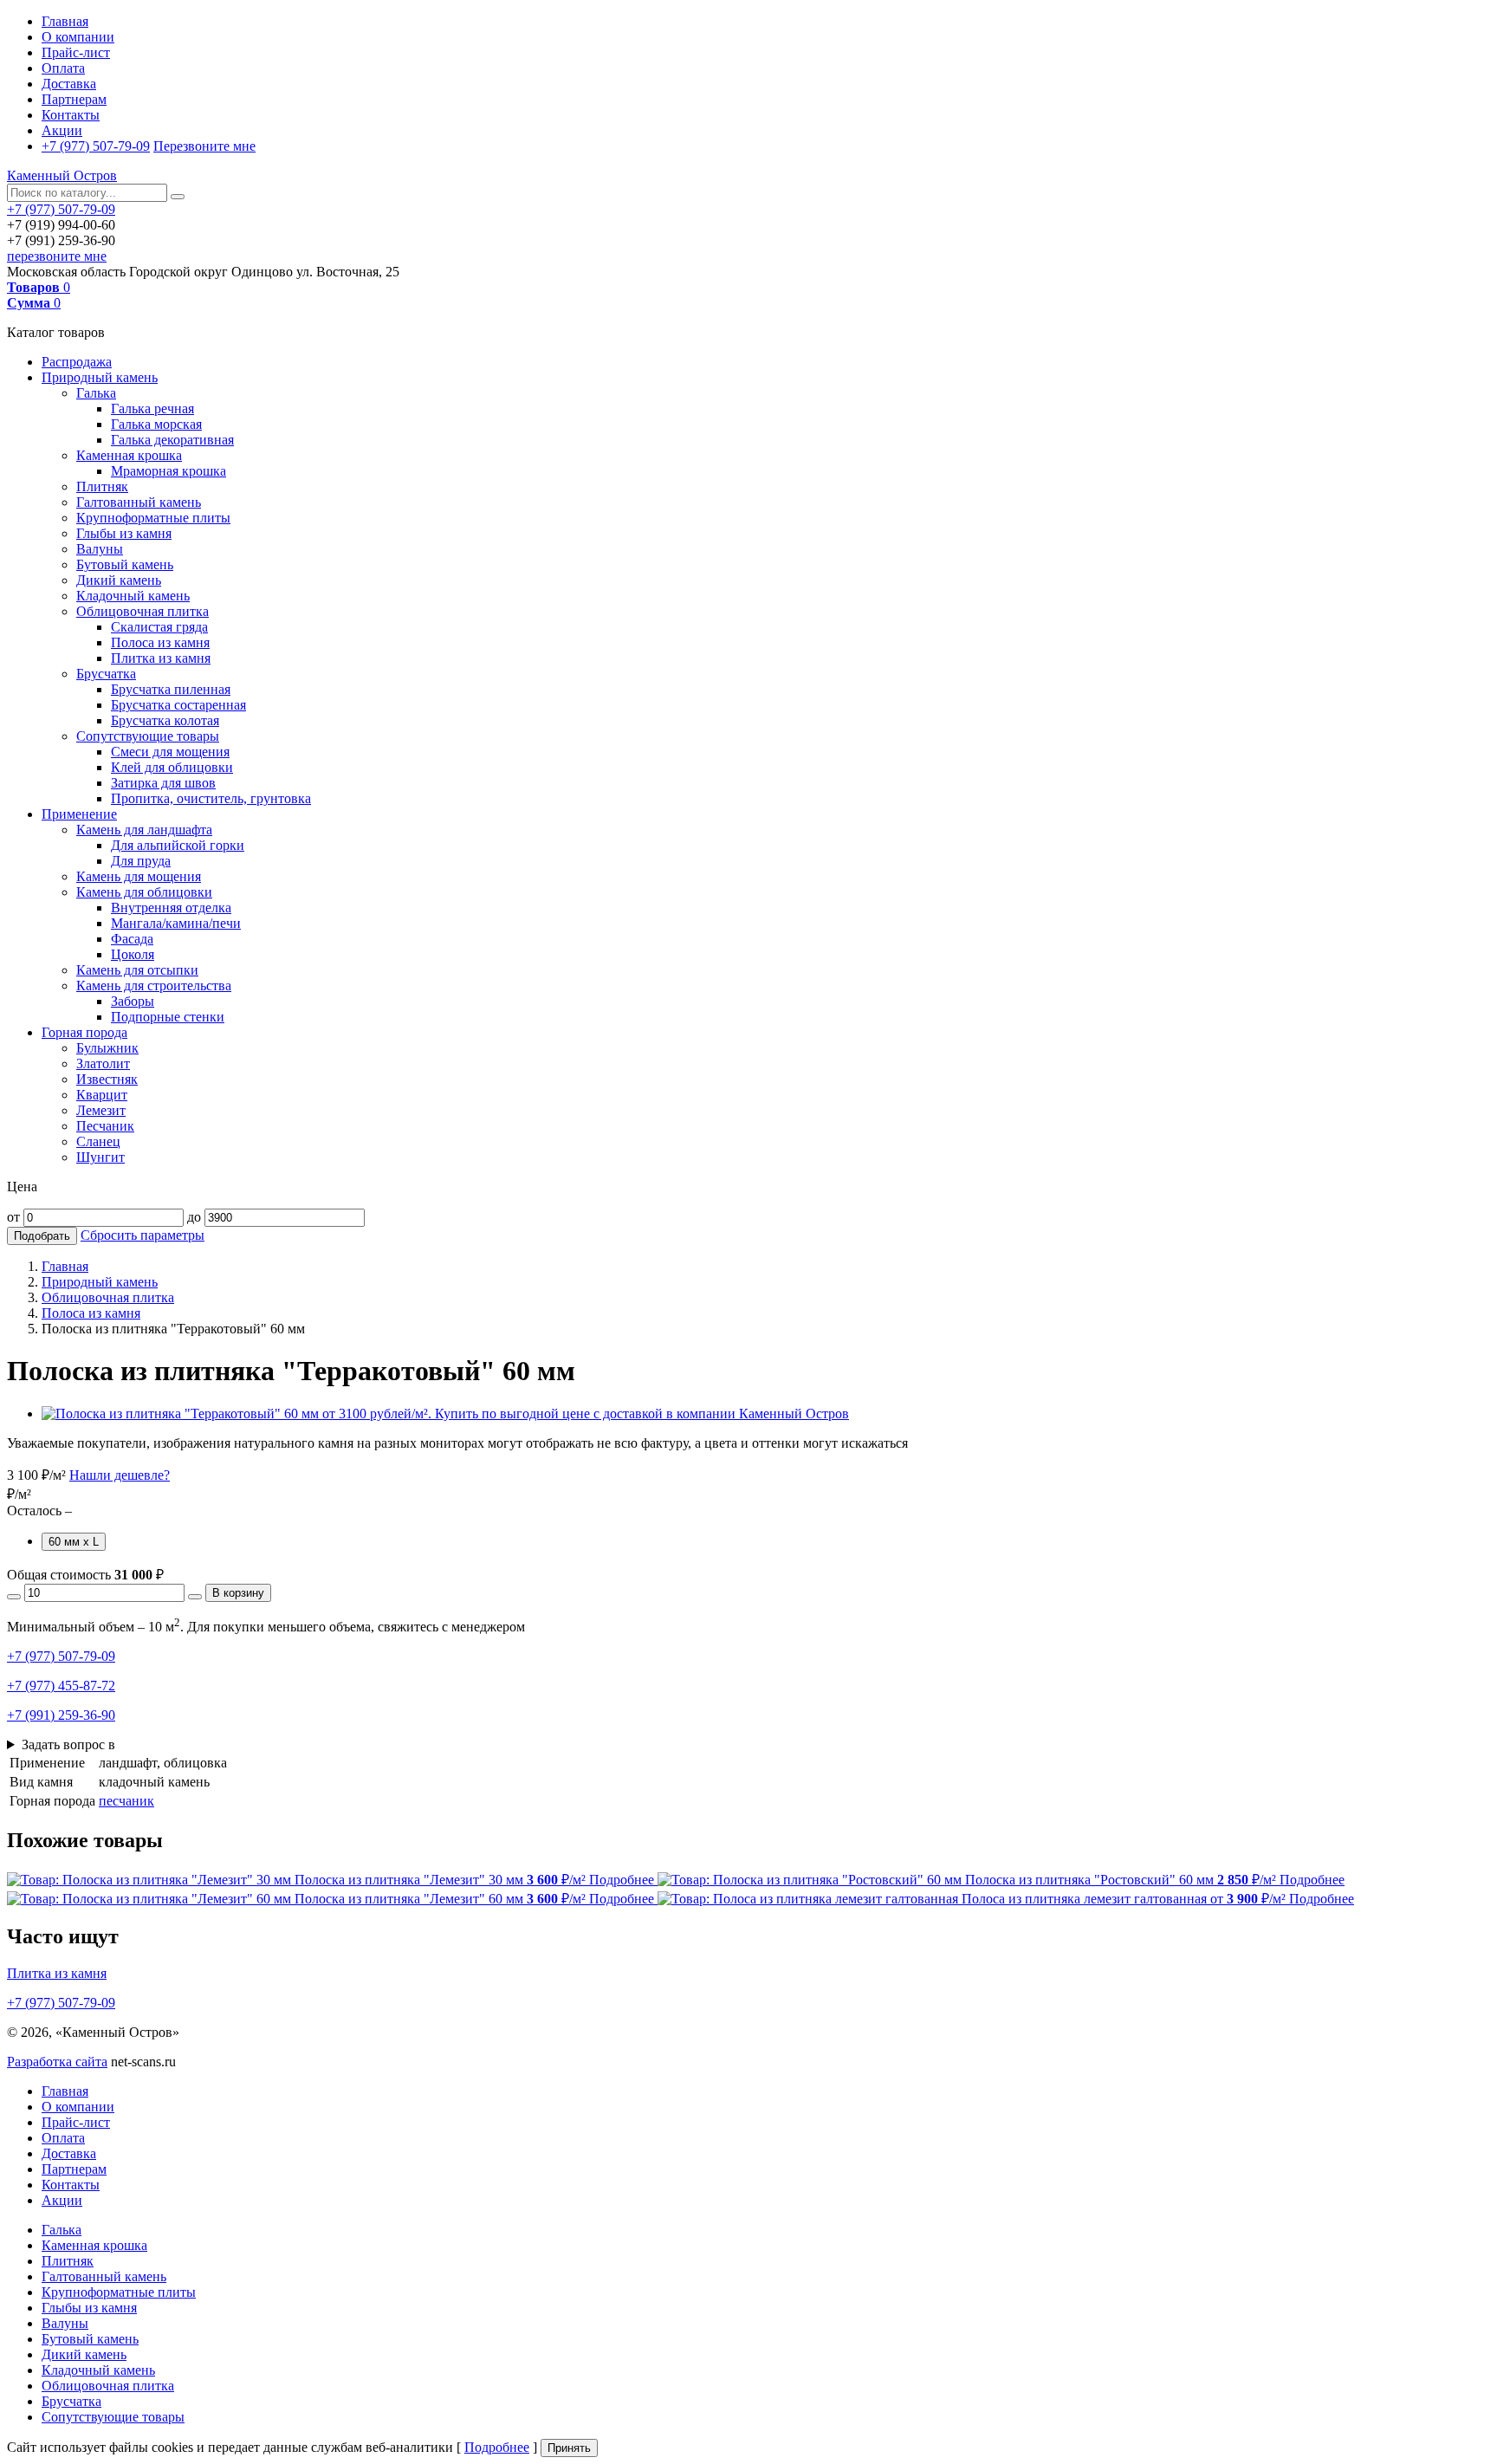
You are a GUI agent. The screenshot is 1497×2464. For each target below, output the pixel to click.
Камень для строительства (154, 986)
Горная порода (84, 1032)
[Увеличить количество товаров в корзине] (195, 1597)
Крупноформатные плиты (153, 518)
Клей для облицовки (172, 767)
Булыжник (107, 1048)
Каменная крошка (129, 455)
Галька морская (156, 424)
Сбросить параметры (143, 1235)
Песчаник (105, 1126)
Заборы (133, 1001)
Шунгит (100, 1157)
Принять (569, 2448)
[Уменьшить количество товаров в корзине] (14, 1597)
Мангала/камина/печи (176, 923)
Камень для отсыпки (137, 970)
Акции (62, 130)
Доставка (69, 84)
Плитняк (102, 486)
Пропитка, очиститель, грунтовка (211, 798)
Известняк (107, 1079)
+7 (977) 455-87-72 (61, 1686)
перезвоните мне (57, 256)
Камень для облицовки (144, 892)
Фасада (132, 939)
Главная (65, 21)
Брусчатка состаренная (178, 705)
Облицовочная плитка (143, 611)
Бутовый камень (125, 564)
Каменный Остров (62, 175)
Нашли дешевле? (120, 1475)
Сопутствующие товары (148, 736)
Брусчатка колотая (165, 720)
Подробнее (497, 2447)
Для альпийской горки (178, 845)
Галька (96, 393)
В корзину (238, 1593)
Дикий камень (119, 580)
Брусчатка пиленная (171, 689)
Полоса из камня (160, 642)
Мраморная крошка (168, 471)
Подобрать (42, 1236)
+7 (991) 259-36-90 (61, 1715)
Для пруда (141, 861)
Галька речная (152, 409)
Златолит (103, 1063)
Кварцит (102, 1095)
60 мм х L (74, 1542)
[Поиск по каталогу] (178, 197)
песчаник (126, 1801)
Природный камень (100, 377)
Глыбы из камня (124, 533)
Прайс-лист (76, 52)
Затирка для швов (163, 783)
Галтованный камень (139, 502)
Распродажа (77, 362)
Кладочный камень (133, 596)
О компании (78, 37)
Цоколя (133, 954)
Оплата (63, 68)
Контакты (71, 115)
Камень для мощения (139, 876)
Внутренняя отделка (171, 908)
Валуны (100, 549)
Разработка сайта (57, 2062)
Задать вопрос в (68, 1744)
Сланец (98, 1141)
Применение (79, 814)
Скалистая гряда (159, 627)
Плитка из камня (161, 658)
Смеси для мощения (170, 752)
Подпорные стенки (168, 1017)
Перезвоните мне (204, 146)
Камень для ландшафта (144, 830)
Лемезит (101, 1110)
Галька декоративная (172, 440)
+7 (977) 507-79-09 (96, 146)
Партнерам (74, 99)
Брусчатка (106, 674)
